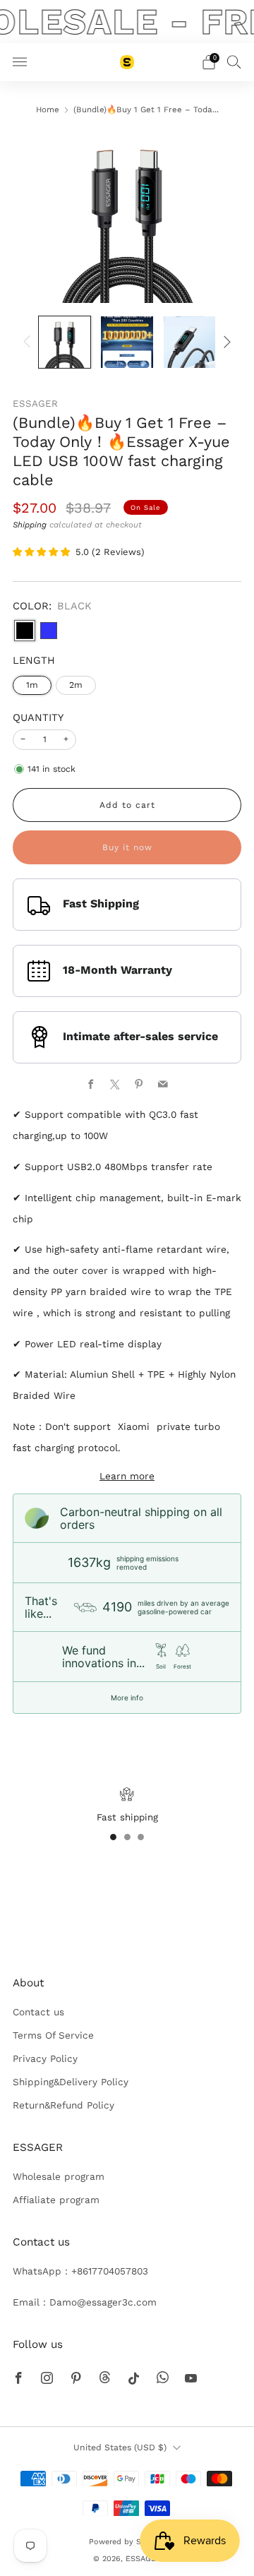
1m (32, 685)
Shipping (30, 525)
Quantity (38, 717)
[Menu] (20, 62)
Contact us (38, 2012)
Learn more (127, 1476)
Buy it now (127, 847)
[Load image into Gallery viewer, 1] (65, 342)
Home (48, 109)
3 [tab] (141, 1837)
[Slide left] (29, 342)
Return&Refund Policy (64, 2105)
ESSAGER (35, 404)
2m (76, 685)
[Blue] (49, 631)
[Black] (25, 631)
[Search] (234, 61)
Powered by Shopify (127, 2542)
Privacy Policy (45, 2058)
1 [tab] (113, 1837)
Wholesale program (59, 2176)
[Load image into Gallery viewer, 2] (127, 342)
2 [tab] (127, 1837)
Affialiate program (56, 2200)
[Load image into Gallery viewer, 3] (189, 342)
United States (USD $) (120, 2447)
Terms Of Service (53, 2035)
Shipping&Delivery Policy (71, 2082)
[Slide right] (225, 342)
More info (127, 1698)
